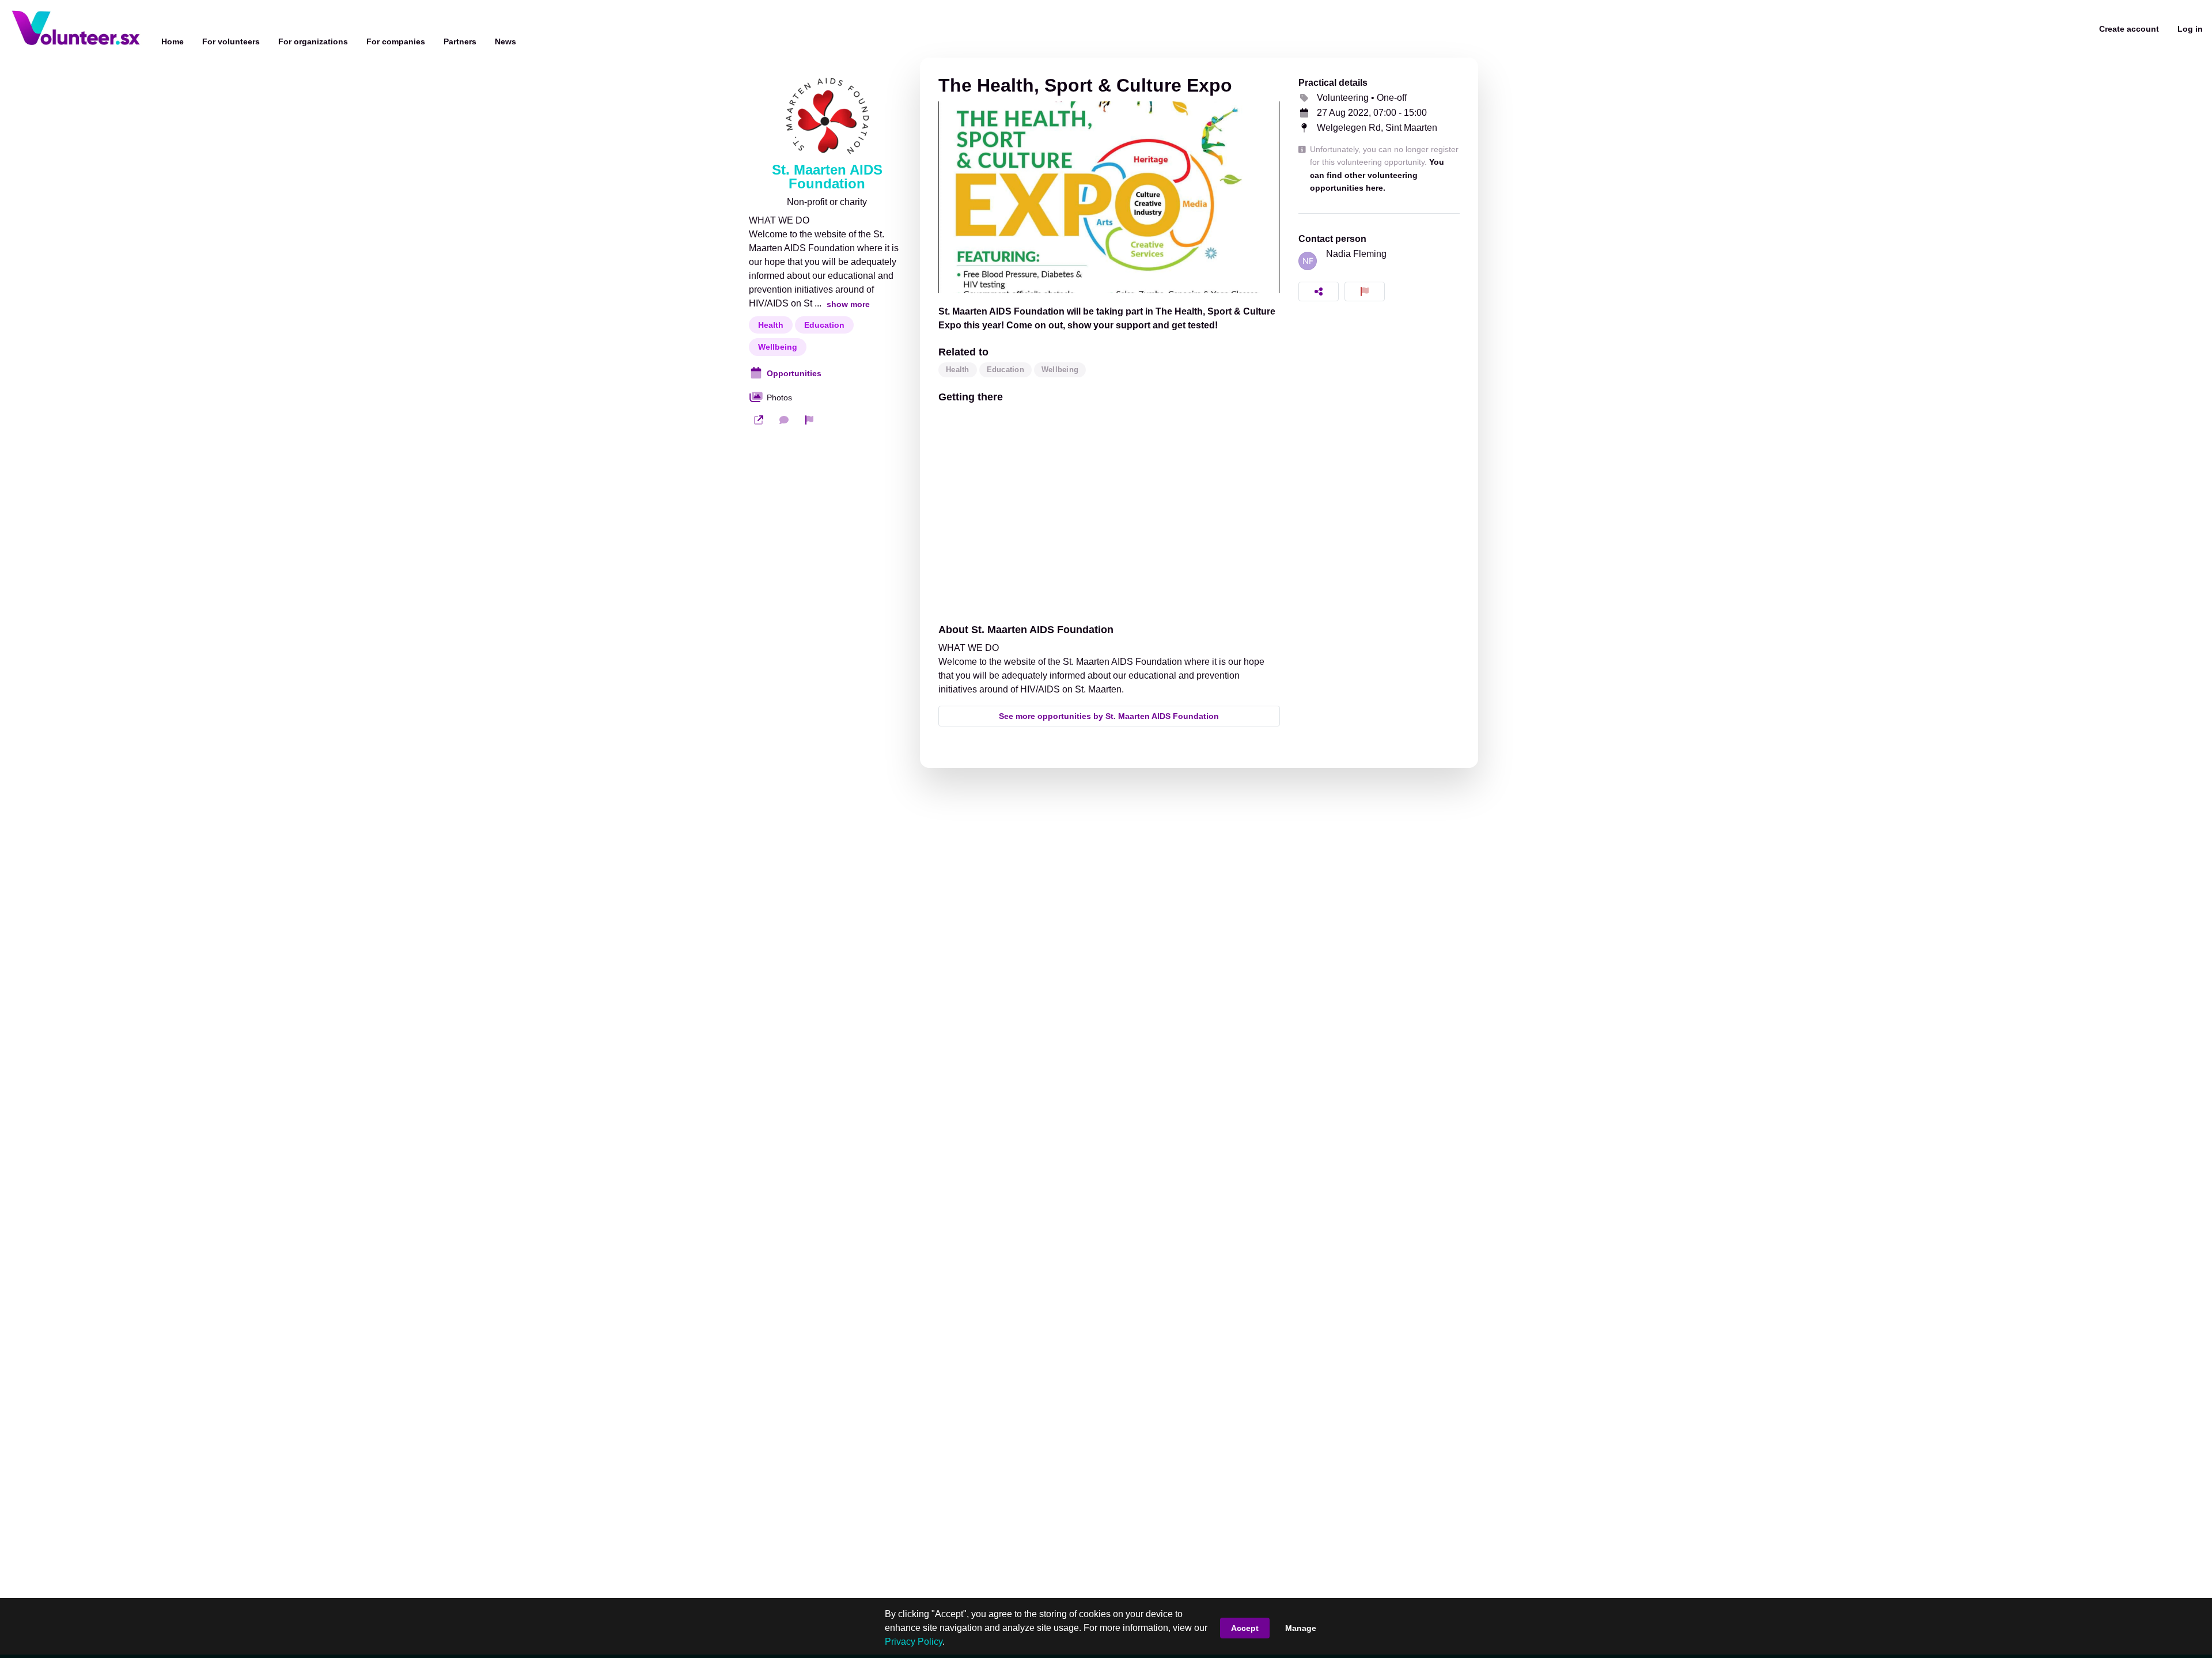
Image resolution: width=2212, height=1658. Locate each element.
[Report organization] (809, 420)
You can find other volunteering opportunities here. (1377, 175)
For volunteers (231, 41)
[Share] (1319, 292)
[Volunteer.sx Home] (76, 29)
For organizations (313, 41)
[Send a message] (784, 420)
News (505, 41)
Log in (2190, 29)
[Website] (759, 420)
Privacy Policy (914, 1642)
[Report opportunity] (1365, 292)
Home (173, 41)
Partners (460, 41)
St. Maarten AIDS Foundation (827, 177)
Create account (2129, 29)
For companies (396, 41)
